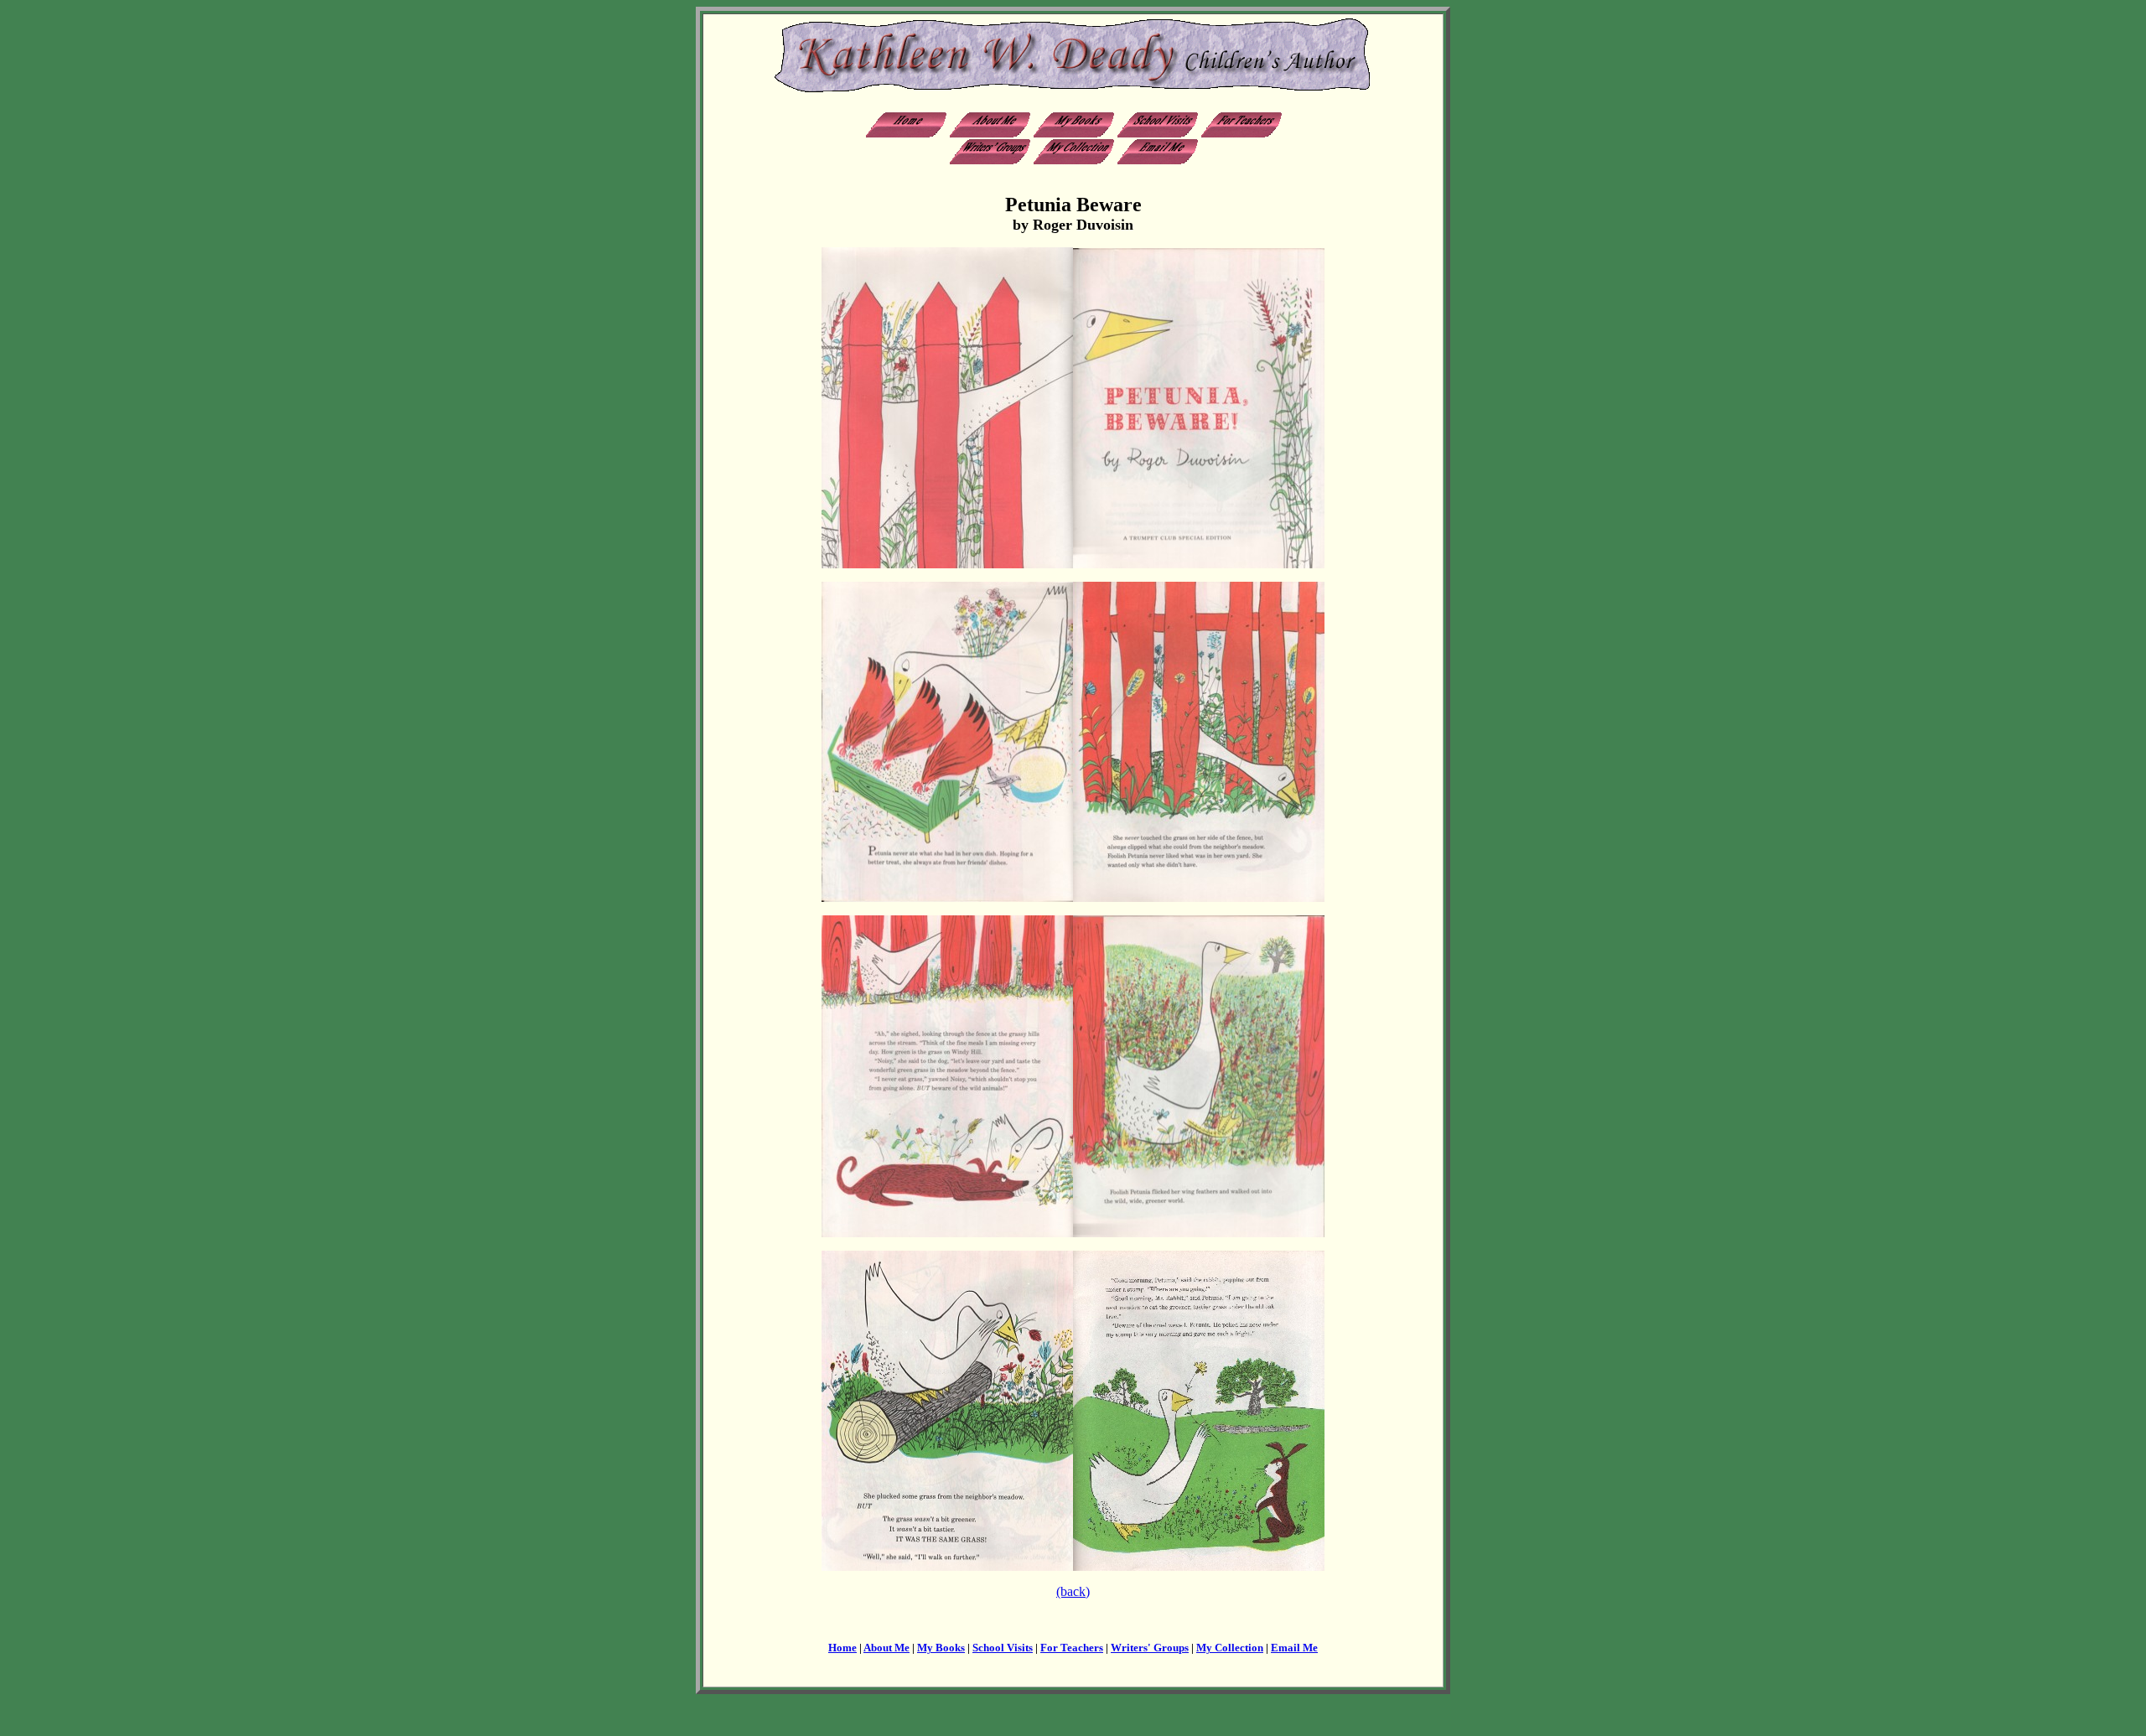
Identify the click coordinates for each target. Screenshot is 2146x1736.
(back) (1073, 1591)
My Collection (1230, 1648)
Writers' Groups (1150, 1648)
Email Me (1294, 1648)
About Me (886, 1648)
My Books (941, 1648)
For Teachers (1072, 1648)
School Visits (1003, 1648)
